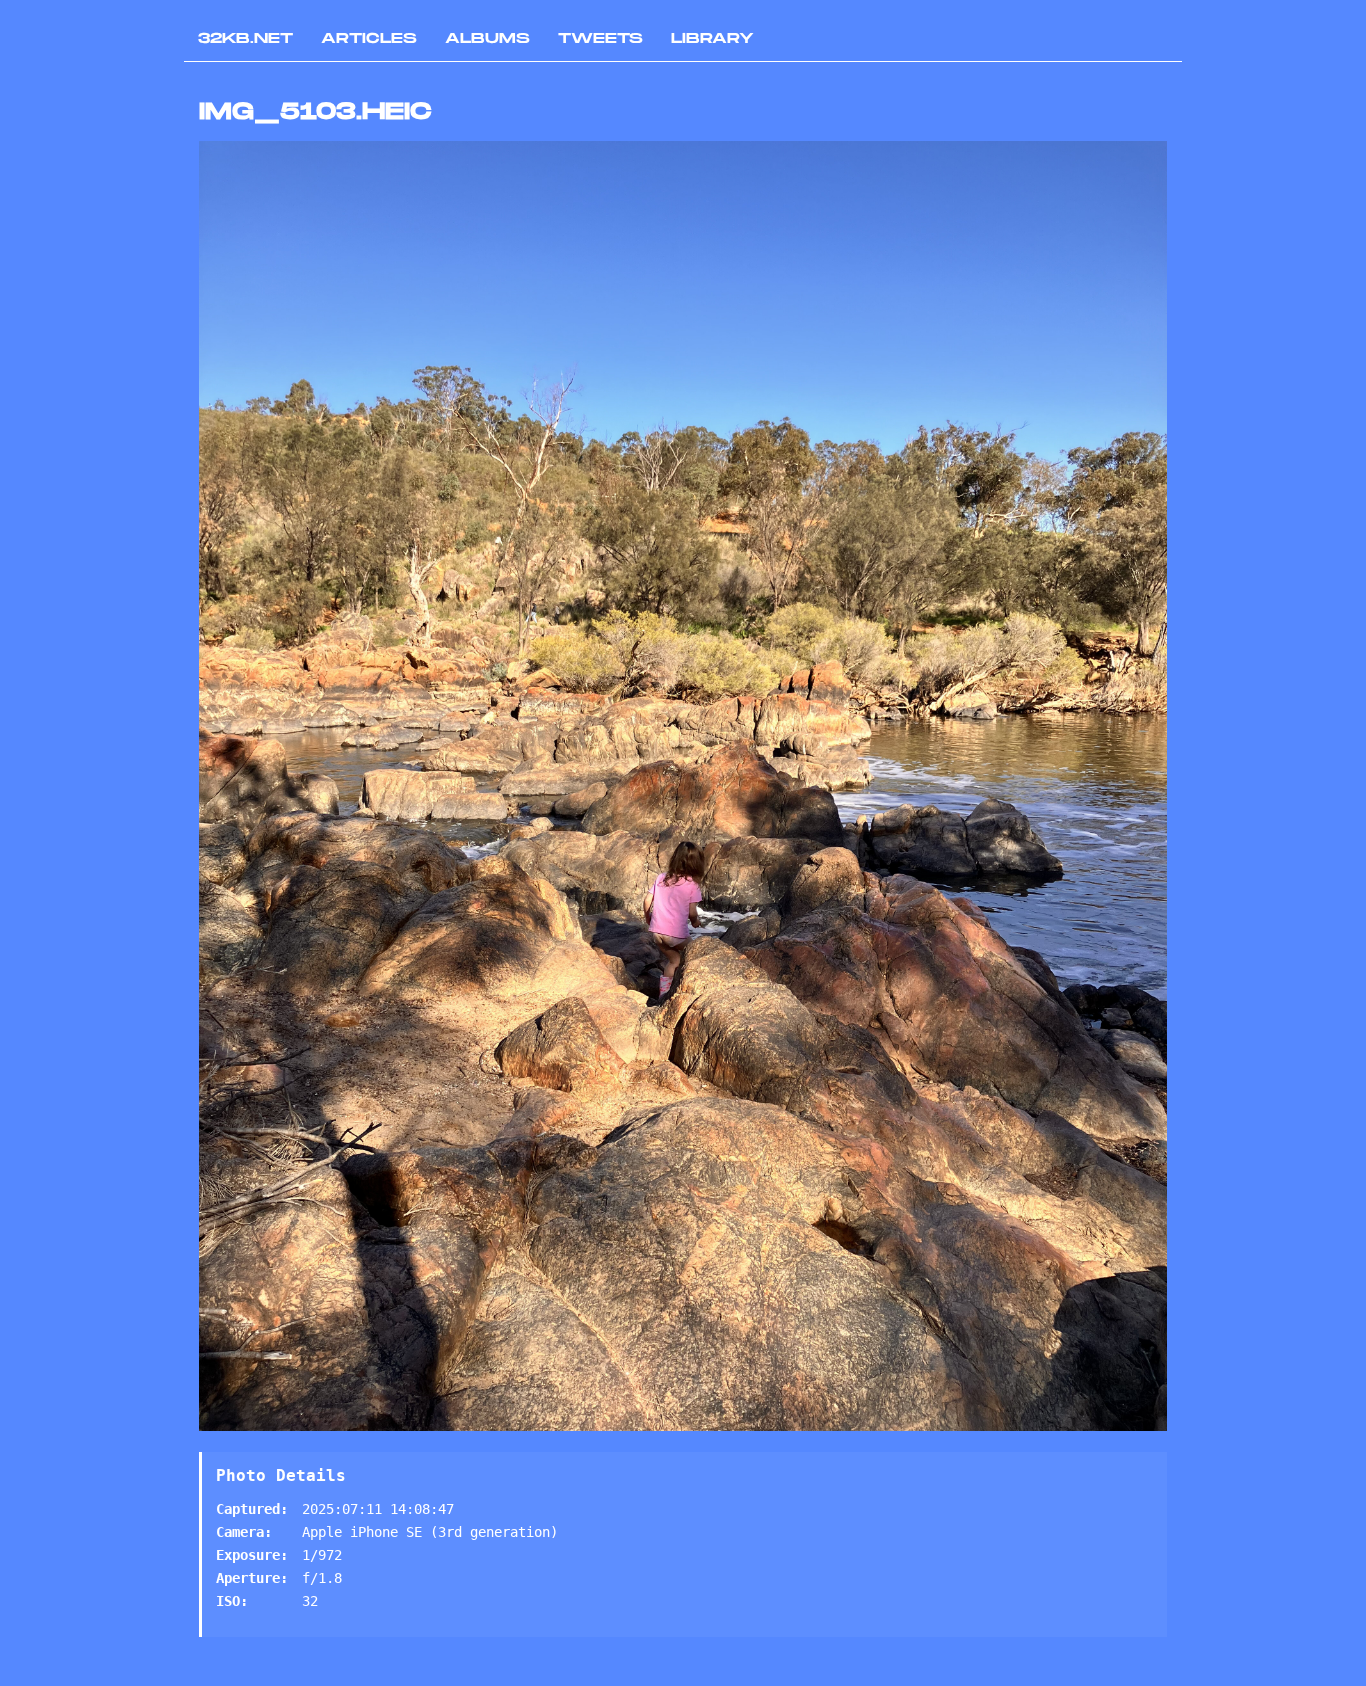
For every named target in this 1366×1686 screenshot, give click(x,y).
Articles (369, 38)
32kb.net (245, 38)
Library (712, 38)
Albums (487, 38)
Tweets (600, 38)
